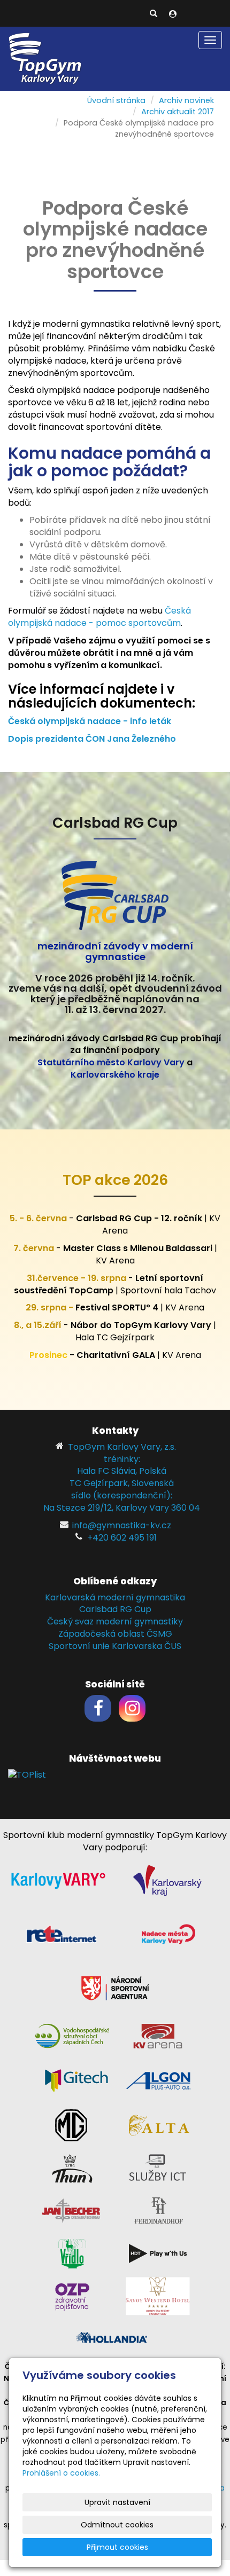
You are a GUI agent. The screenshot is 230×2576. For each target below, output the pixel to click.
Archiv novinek (186, 100)
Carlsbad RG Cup (115, 1609)
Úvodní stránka (116, 100)
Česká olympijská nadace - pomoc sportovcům (99, 617)
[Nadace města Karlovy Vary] (168, 1934)
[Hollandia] (113, 2338)
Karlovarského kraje (115, 1075)
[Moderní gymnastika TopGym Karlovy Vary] (45, 58)
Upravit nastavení (117, 2502)
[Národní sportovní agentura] (115, 1987)
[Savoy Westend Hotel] (158, 2295)
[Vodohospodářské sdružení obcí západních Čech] (72, 2035)
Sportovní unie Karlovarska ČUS (115, 1646)
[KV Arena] (158, 2035)
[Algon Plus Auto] (158, 2080)
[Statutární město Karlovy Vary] (58, 1880)
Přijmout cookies (117, 2547)
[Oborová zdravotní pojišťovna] (72, 2295)
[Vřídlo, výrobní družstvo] (72, 2253)
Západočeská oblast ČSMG (115, 1634)
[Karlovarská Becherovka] (71, 2210)
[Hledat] (154, 14)
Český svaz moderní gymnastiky (115, 1621)
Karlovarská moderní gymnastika (115, 1597)
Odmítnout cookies (117, 2525)
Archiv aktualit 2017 (178, 112)
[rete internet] (62, 1934)
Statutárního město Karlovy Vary (111, 1062)
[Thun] (72, 2167)
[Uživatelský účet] (173, 14)
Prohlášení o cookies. (61, 2473)
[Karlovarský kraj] (167, 1880)
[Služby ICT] (158, 2167)
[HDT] (158, 2253)
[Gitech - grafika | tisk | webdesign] (76, 2080)
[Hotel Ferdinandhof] (159, 2210)
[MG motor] (71, 2125)
